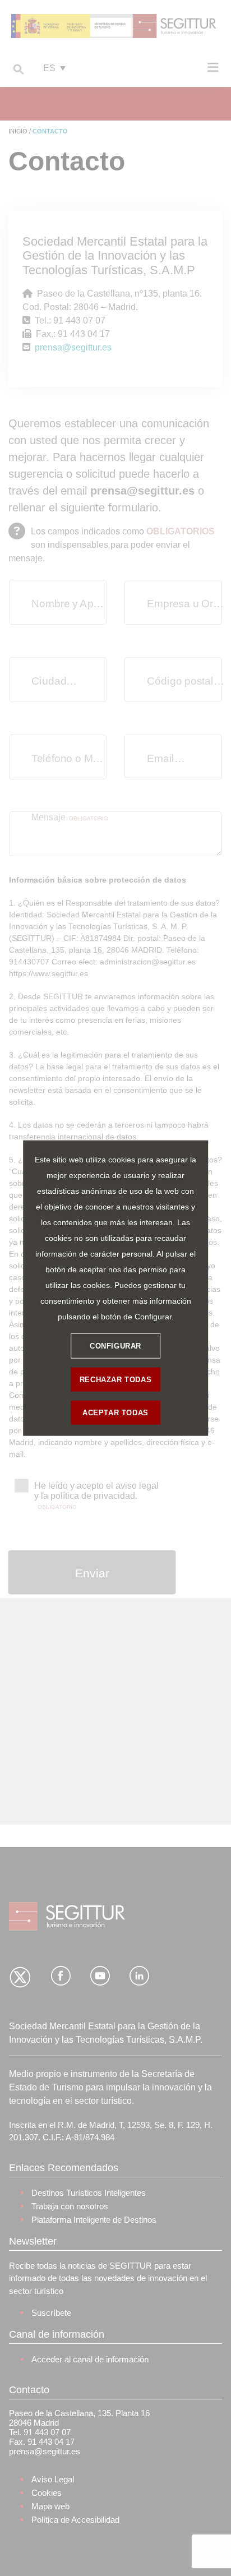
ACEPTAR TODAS (115, 1412)
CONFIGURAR (115, 1345)
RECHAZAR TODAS (115, 1379)
